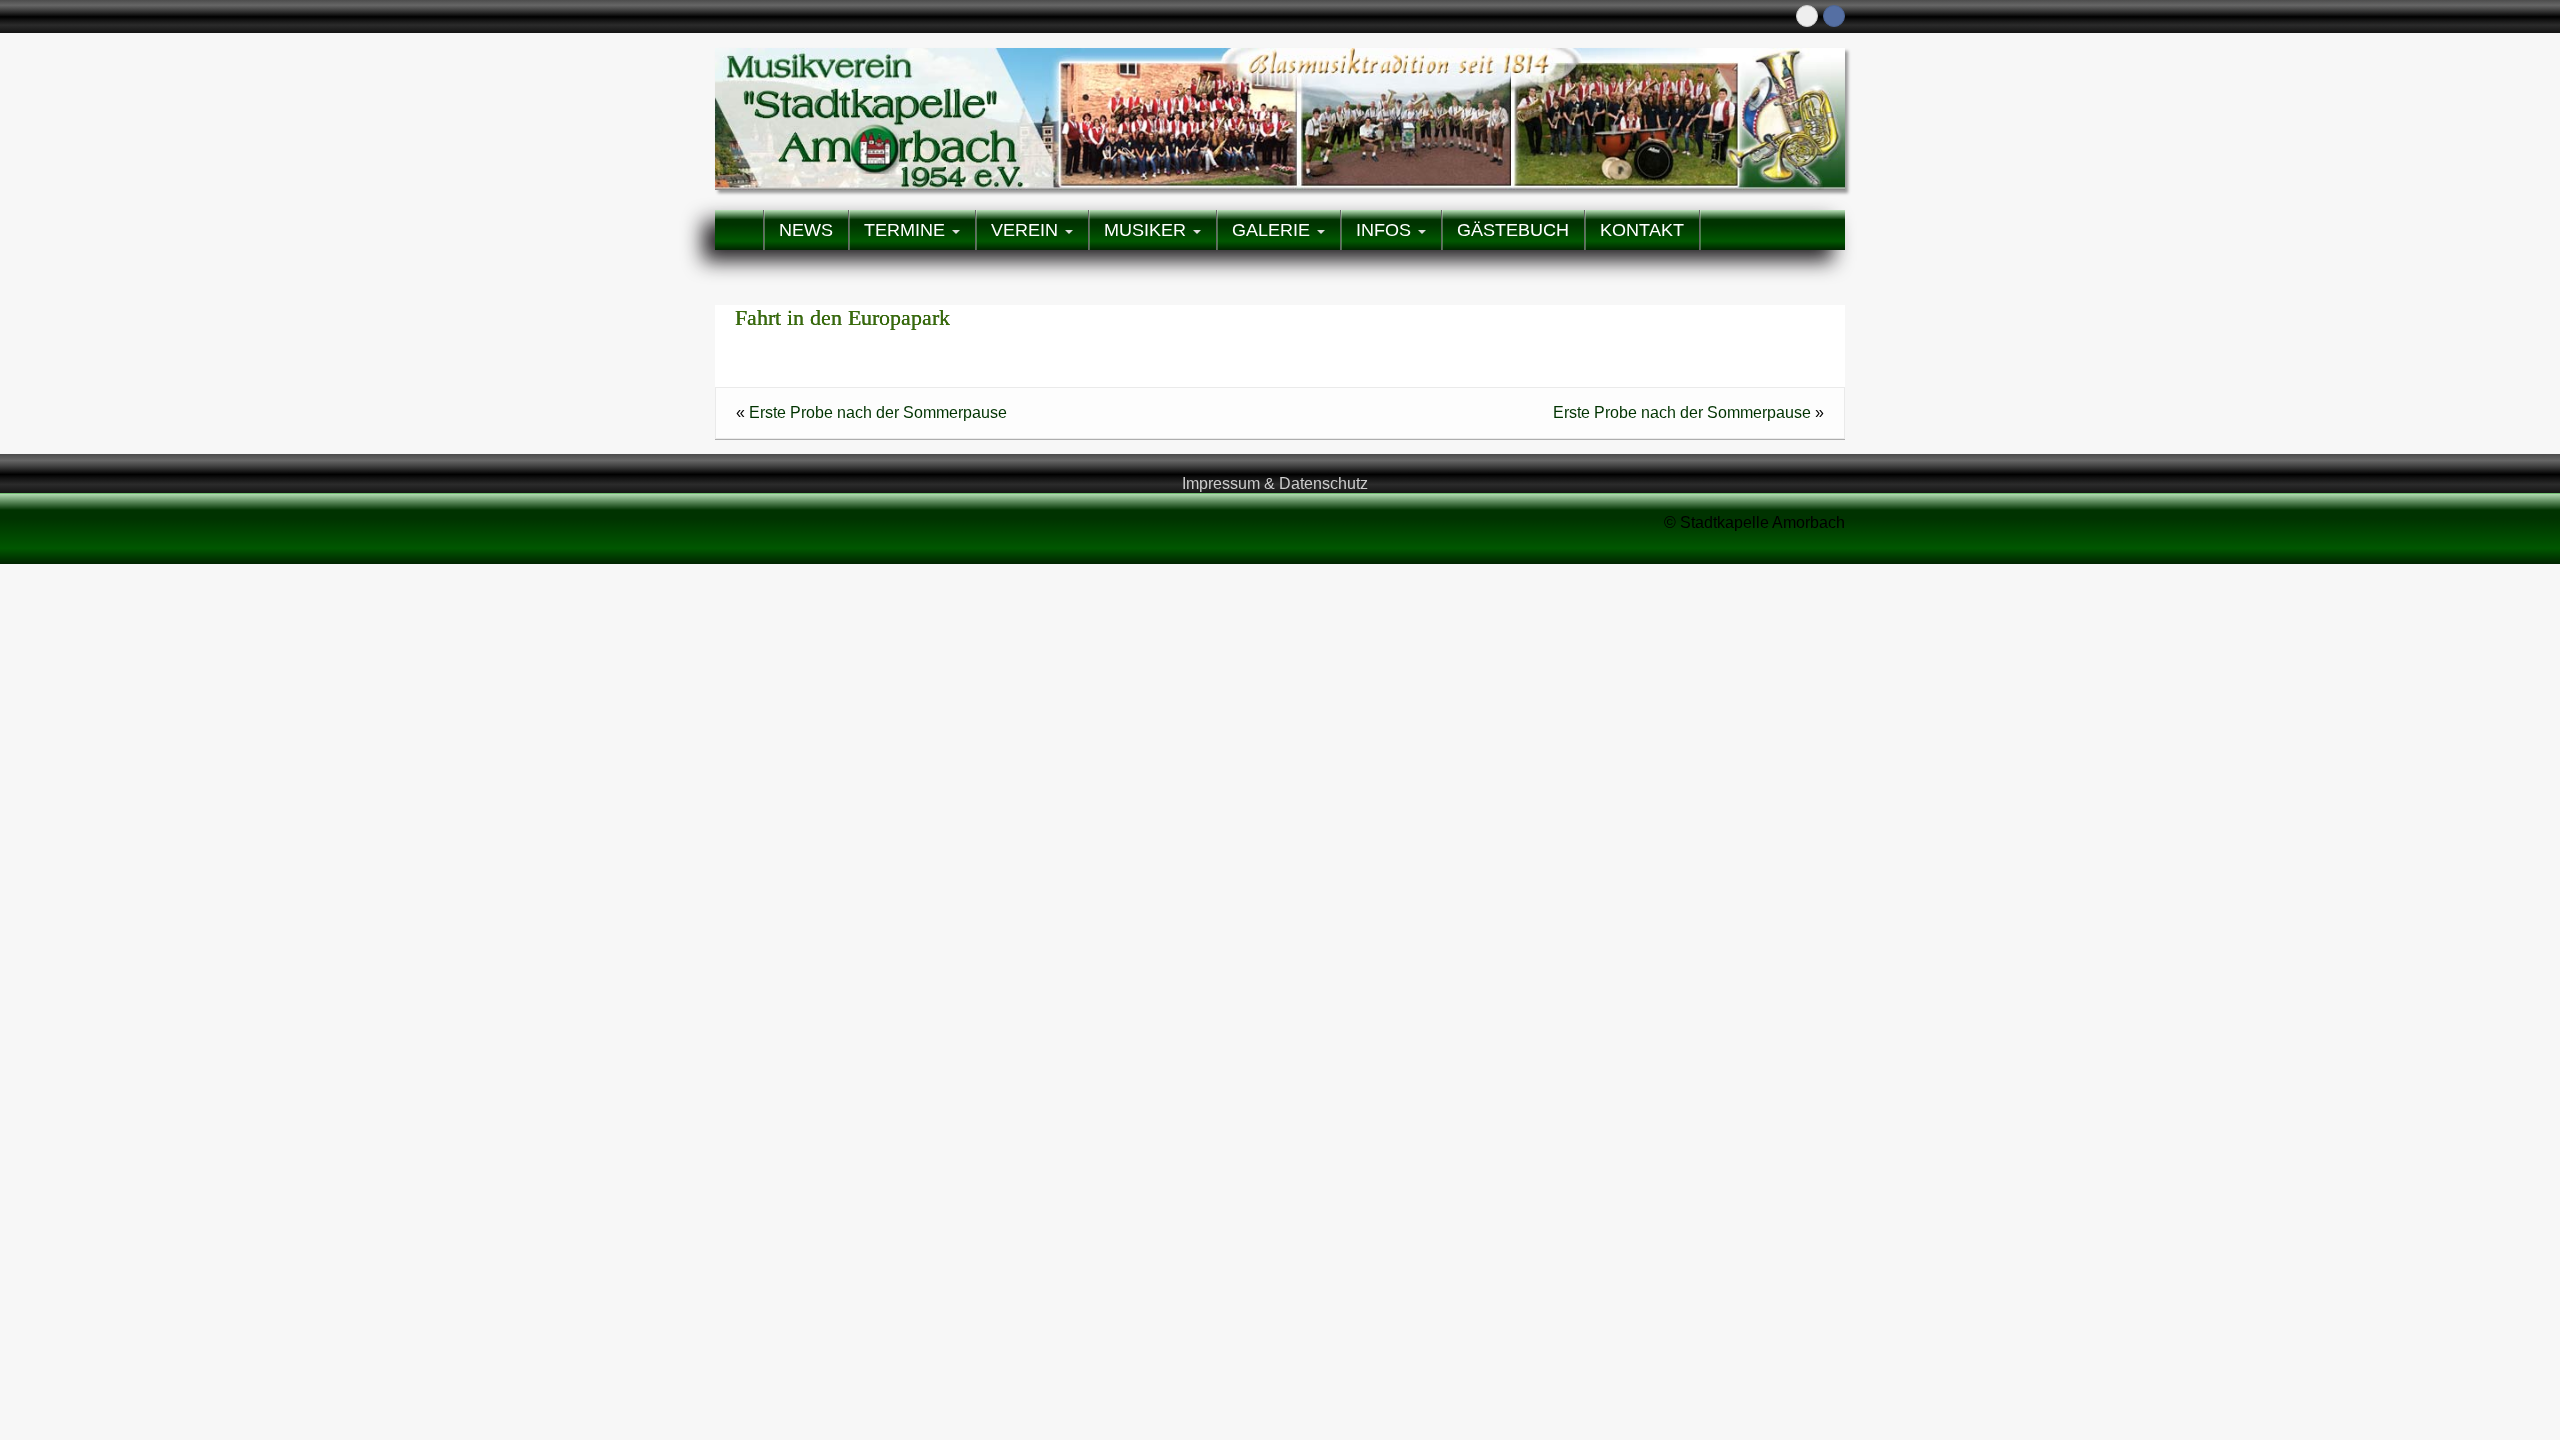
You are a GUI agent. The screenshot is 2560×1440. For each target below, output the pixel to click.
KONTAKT (1642, 230)
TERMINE (907, 230)
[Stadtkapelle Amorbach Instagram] (1807, 16)
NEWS (806, 230)
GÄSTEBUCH (1513, 230)
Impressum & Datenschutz (1275, 483)
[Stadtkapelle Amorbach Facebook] (1834, 16)
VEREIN (1027, 230)
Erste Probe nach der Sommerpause (878, 412)
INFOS (1386, 230)
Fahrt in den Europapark (842, 317)
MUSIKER (1147, 230)
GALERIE (1273, 230)
